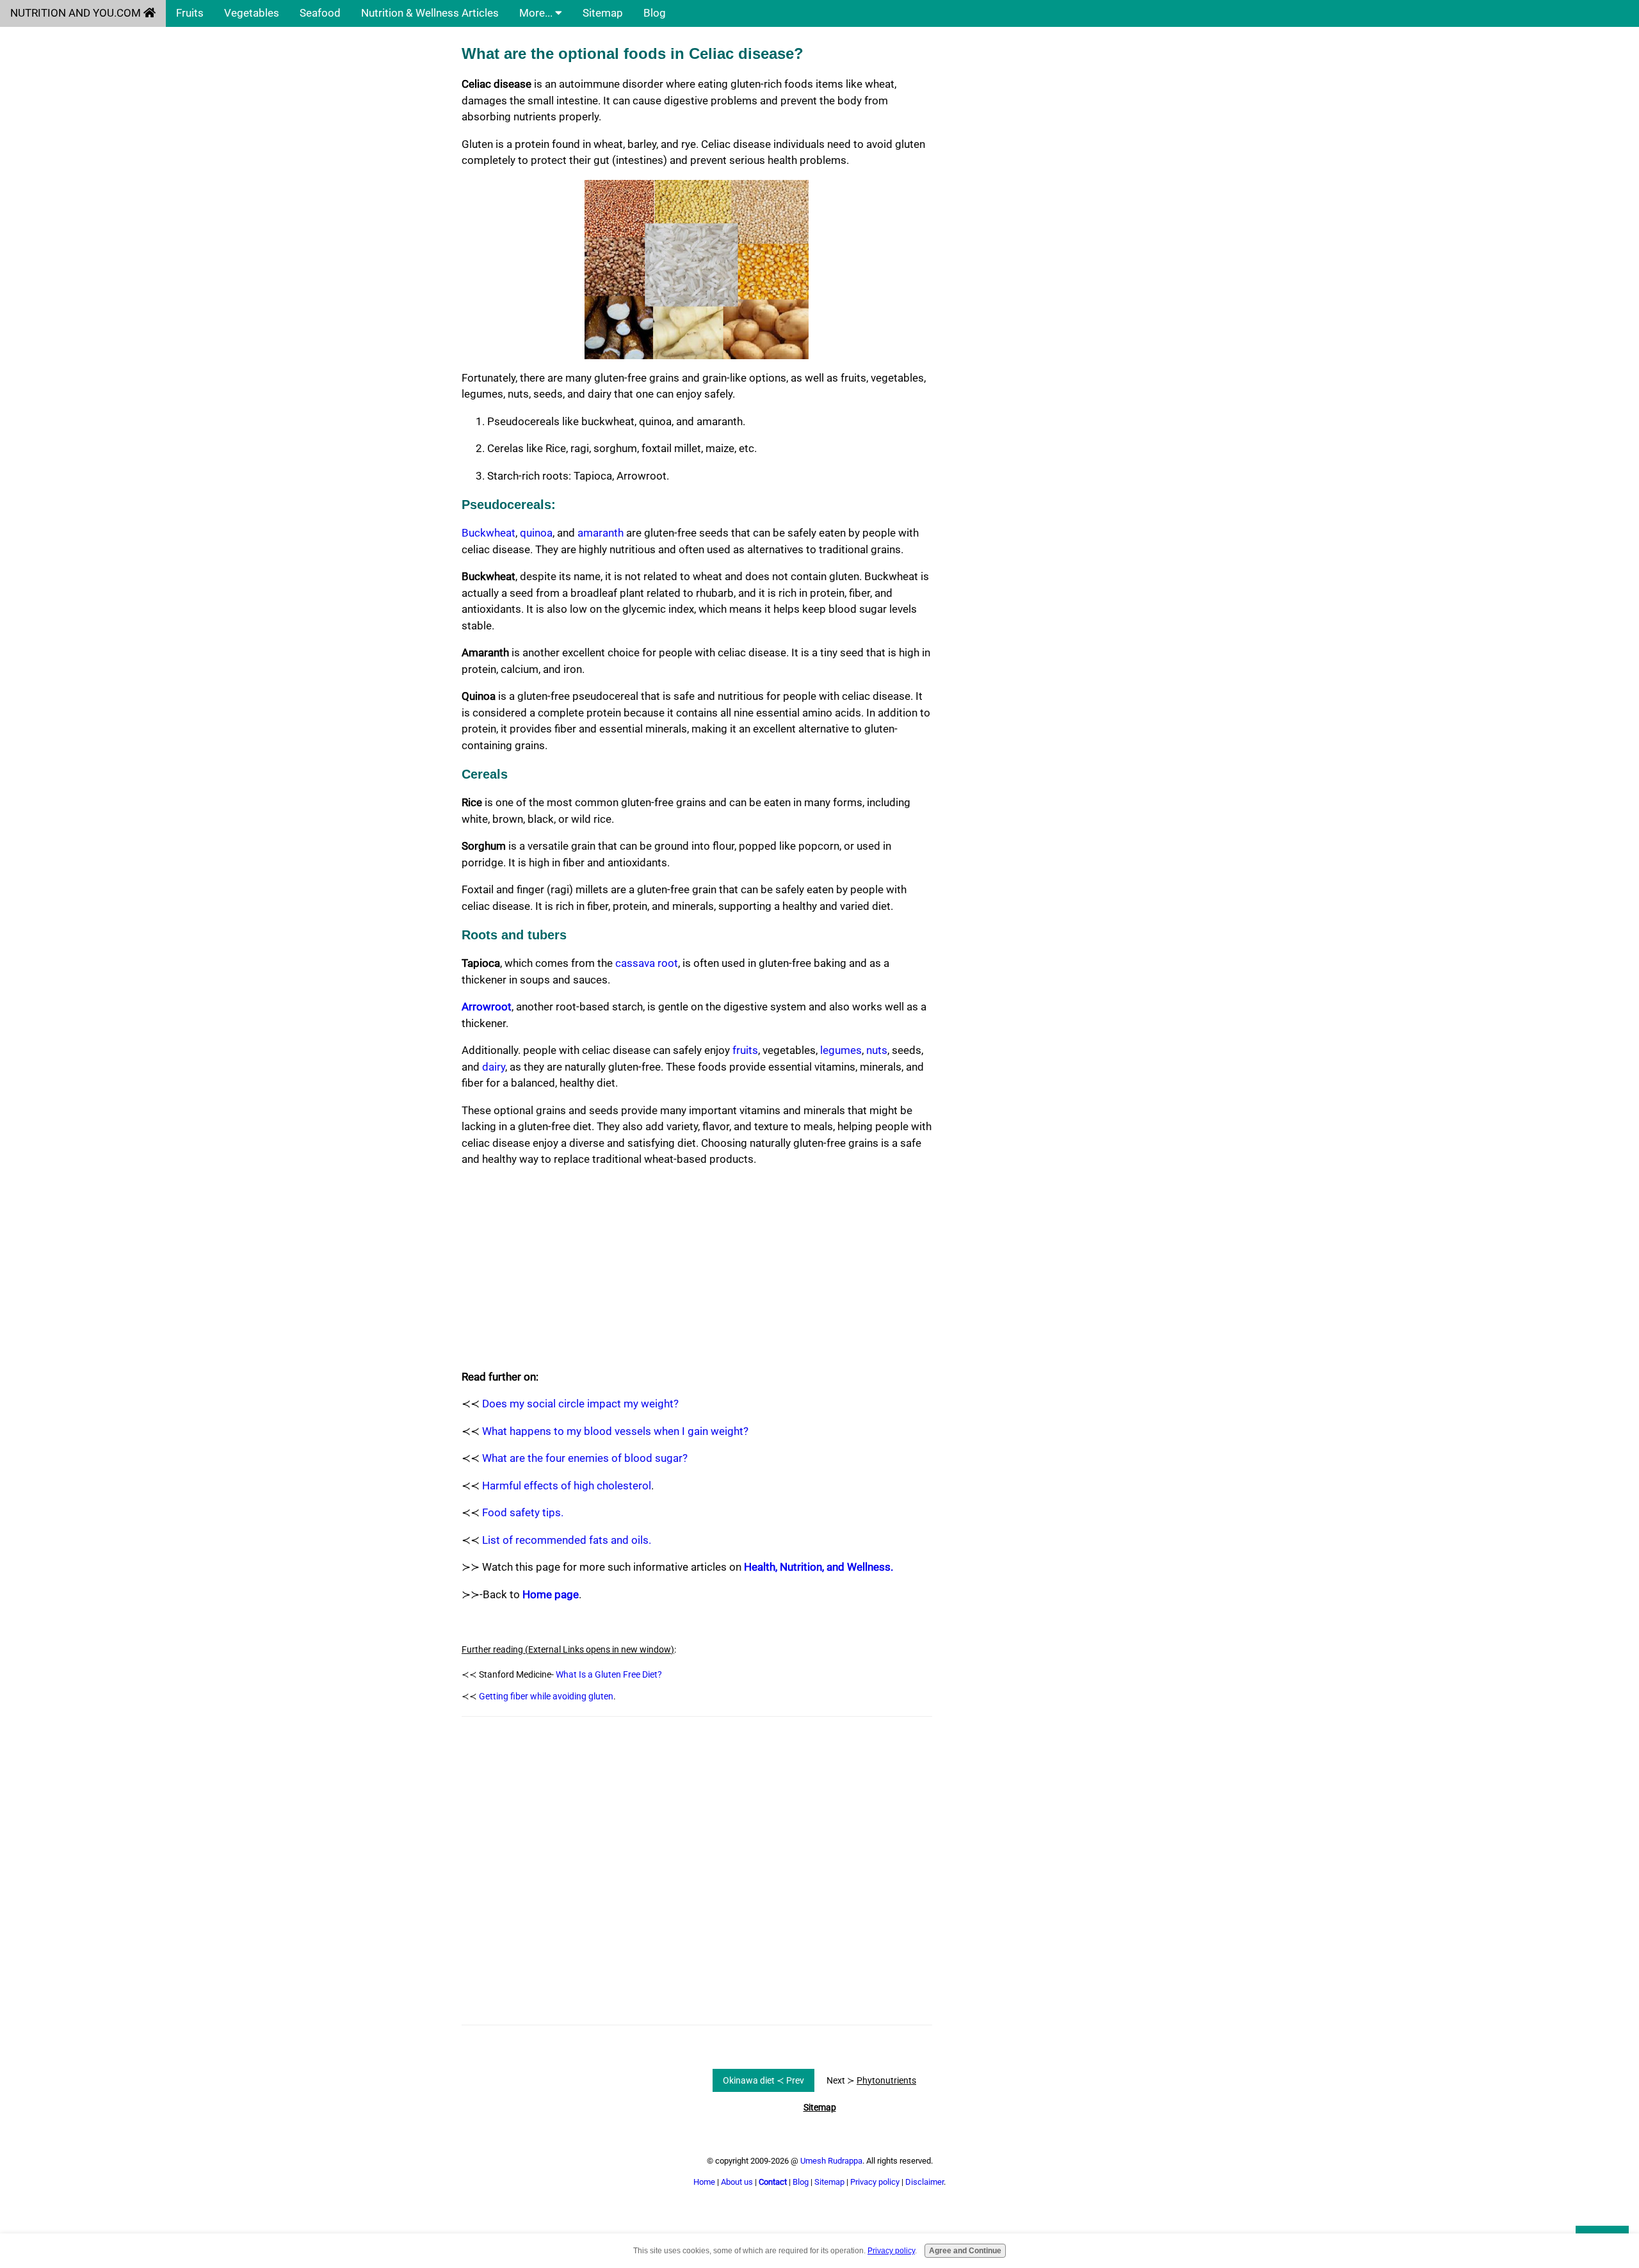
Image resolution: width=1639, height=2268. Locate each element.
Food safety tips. (523, 1512)
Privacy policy (875, 2182)
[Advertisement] (697, 1268)
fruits (745, 1050)
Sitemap (603, 13)
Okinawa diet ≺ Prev (763, 2080)
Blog (655, 13)
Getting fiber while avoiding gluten (546, 1696)
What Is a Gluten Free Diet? (609, 1674)
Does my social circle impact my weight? (580, 1404)
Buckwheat (488, 533)
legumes (841, 1050)
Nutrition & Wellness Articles (430, 13)
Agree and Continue (965, 2251)
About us (737, 2182)
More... (537, 13)
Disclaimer (924, 2182)
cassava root (647, 963)
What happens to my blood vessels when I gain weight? (615, 1431)
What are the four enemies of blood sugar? (585, 1458)
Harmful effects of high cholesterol (567, 1486)
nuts (877, 1050)
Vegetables (252, 13)
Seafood (320, 13)
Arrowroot (487, 1007)
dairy (494, 1067)
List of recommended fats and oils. (567, 1540)
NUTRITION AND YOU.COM (77, 13)
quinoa (536, 533)
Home (704, 2182)
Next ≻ (871, 2080)
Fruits (190, 13)
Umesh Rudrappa (831, 2161)
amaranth (601, 533)
